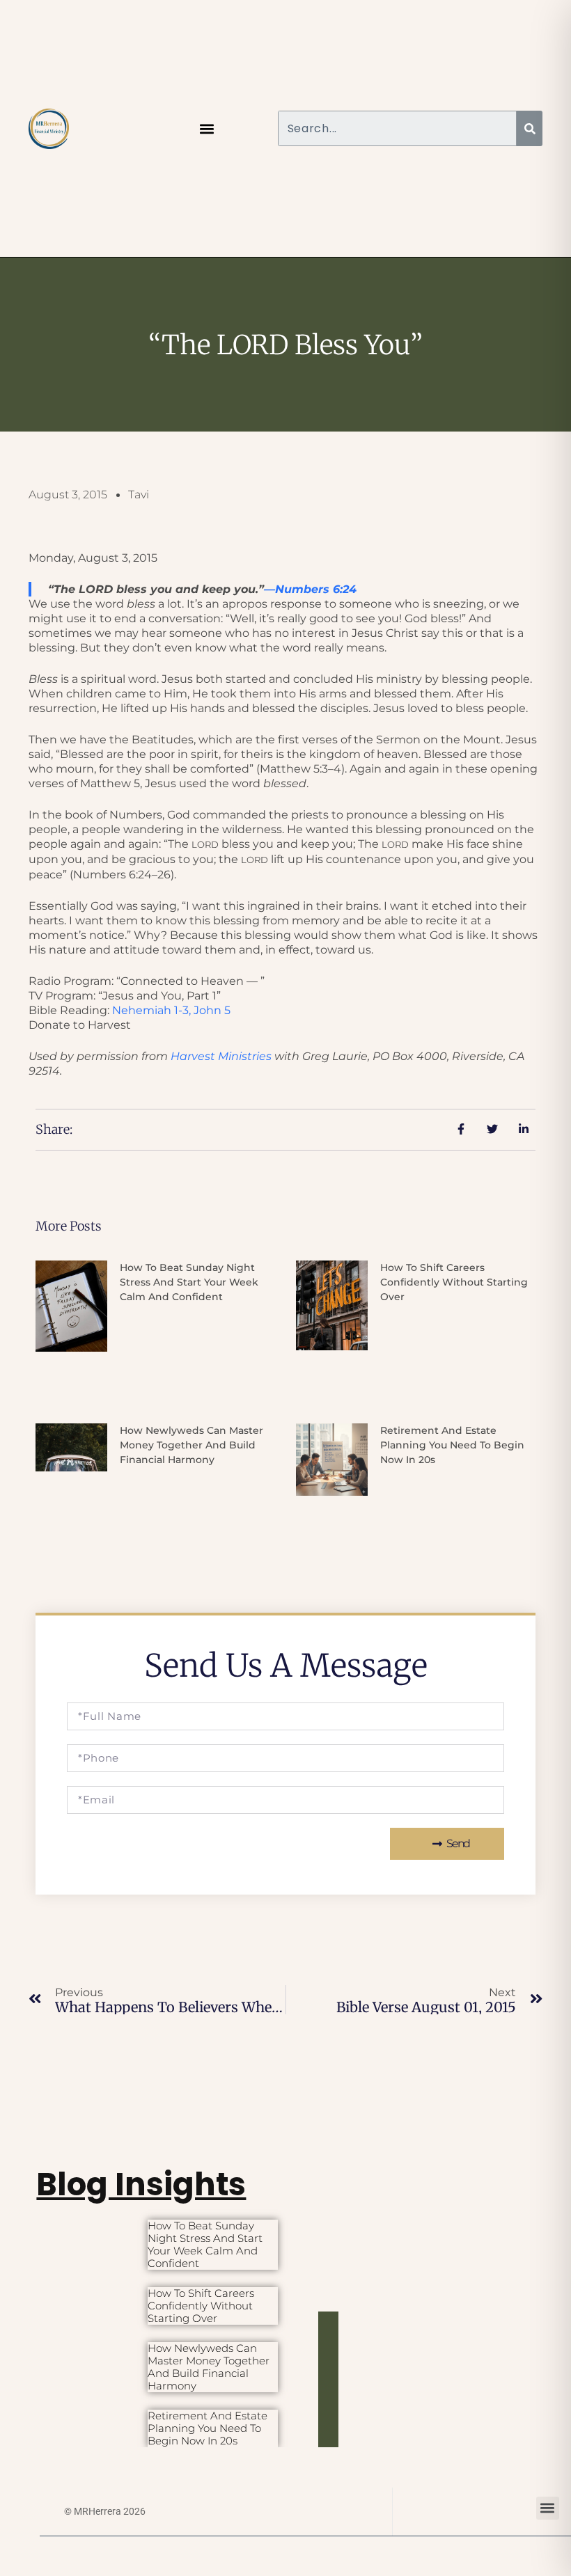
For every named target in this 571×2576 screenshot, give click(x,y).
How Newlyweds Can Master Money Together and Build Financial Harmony (191, 1445)
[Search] (530, 128)
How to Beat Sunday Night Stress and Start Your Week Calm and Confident (189, 1282)
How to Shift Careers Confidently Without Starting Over (454, 1282)
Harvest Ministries (221, 1056)
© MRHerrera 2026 (105, 2511)
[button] (207, 128)
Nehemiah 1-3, (171, 1010)
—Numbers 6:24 (310, 589)
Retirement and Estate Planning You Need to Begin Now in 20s (452, 1445)
